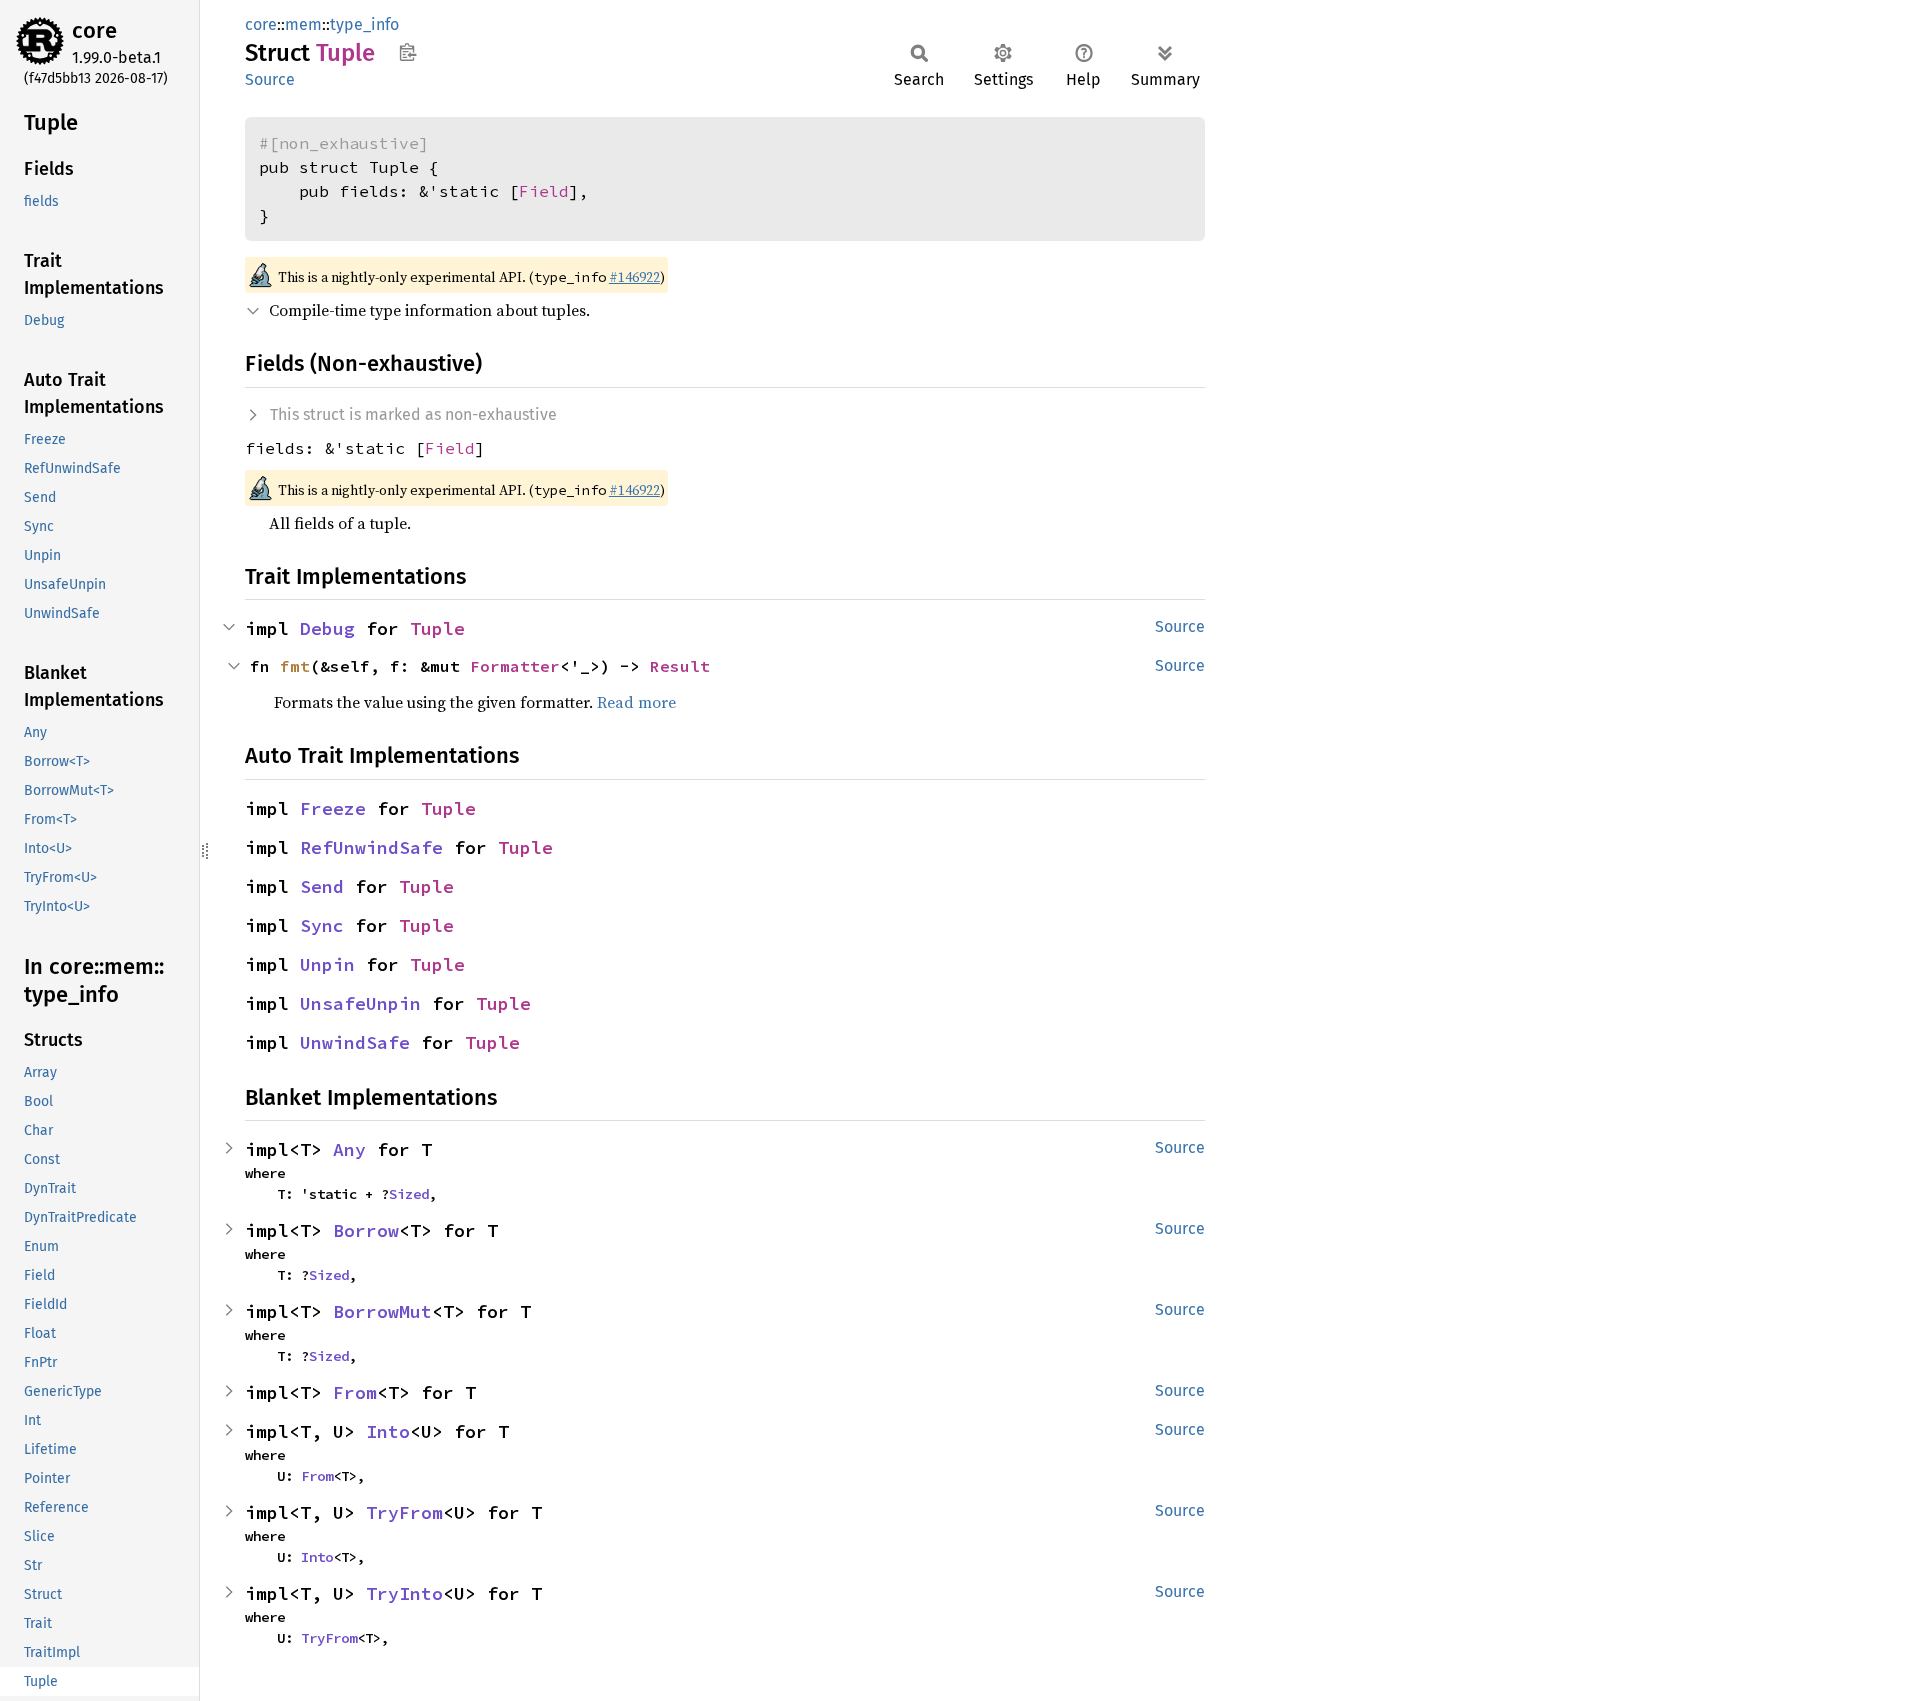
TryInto (404, 1593)
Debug (327, 628)
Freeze (333, 808)
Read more (636, 702)
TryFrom (404, 1512)
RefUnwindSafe (371, 847)
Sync (322, 925)
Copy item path (407, 52)
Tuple (437, 628)
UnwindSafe (355, 1042)
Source (270, 79)
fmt (295, 666)
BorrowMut (382, 1311)
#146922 (634, 277)
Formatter (515, 666)
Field (544, 191)
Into (388, 1431)
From (355, 1392)
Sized (409, 1194)
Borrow (366, 1230)
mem (303, 24)
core (94, 30)
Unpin (327, 964)
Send (322, 886)
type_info (364, 24)
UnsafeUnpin (360, 1003)
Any (349, 1149)
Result (680, 666)
